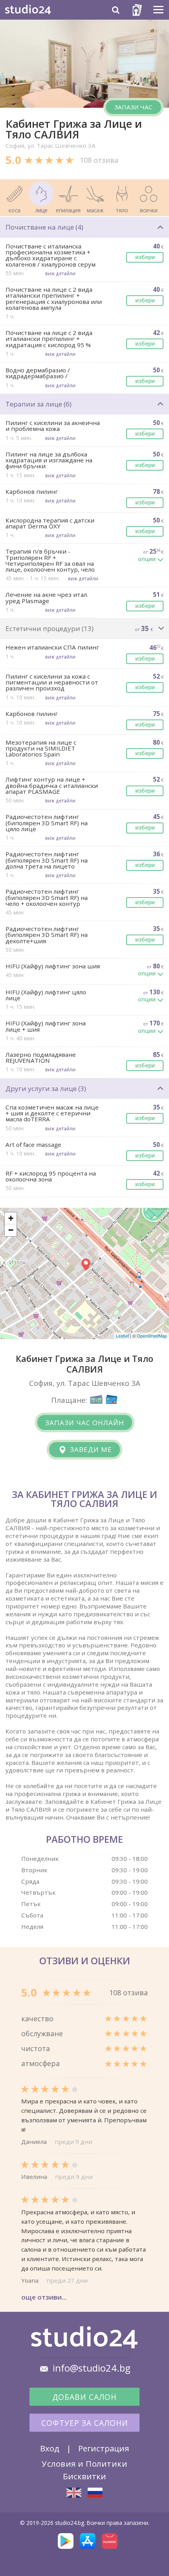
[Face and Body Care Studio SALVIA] (74, 2493)
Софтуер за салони (85, 2423)
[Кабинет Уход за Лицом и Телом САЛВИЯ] (95, 2492)
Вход (50, 2448)
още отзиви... (44, 2297)
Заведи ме (90, 1449)
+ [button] (11, 1218)
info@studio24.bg (92, 2368)
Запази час (133, 107)
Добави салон (84, 2397)
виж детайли (60, 273)
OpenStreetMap (152, 1336)
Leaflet (122, 1336)
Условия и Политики (84, 2464)
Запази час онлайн (85, 1423)
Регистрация (104, 2448)
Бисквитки (84, 2476)
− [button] (11, 1230)
